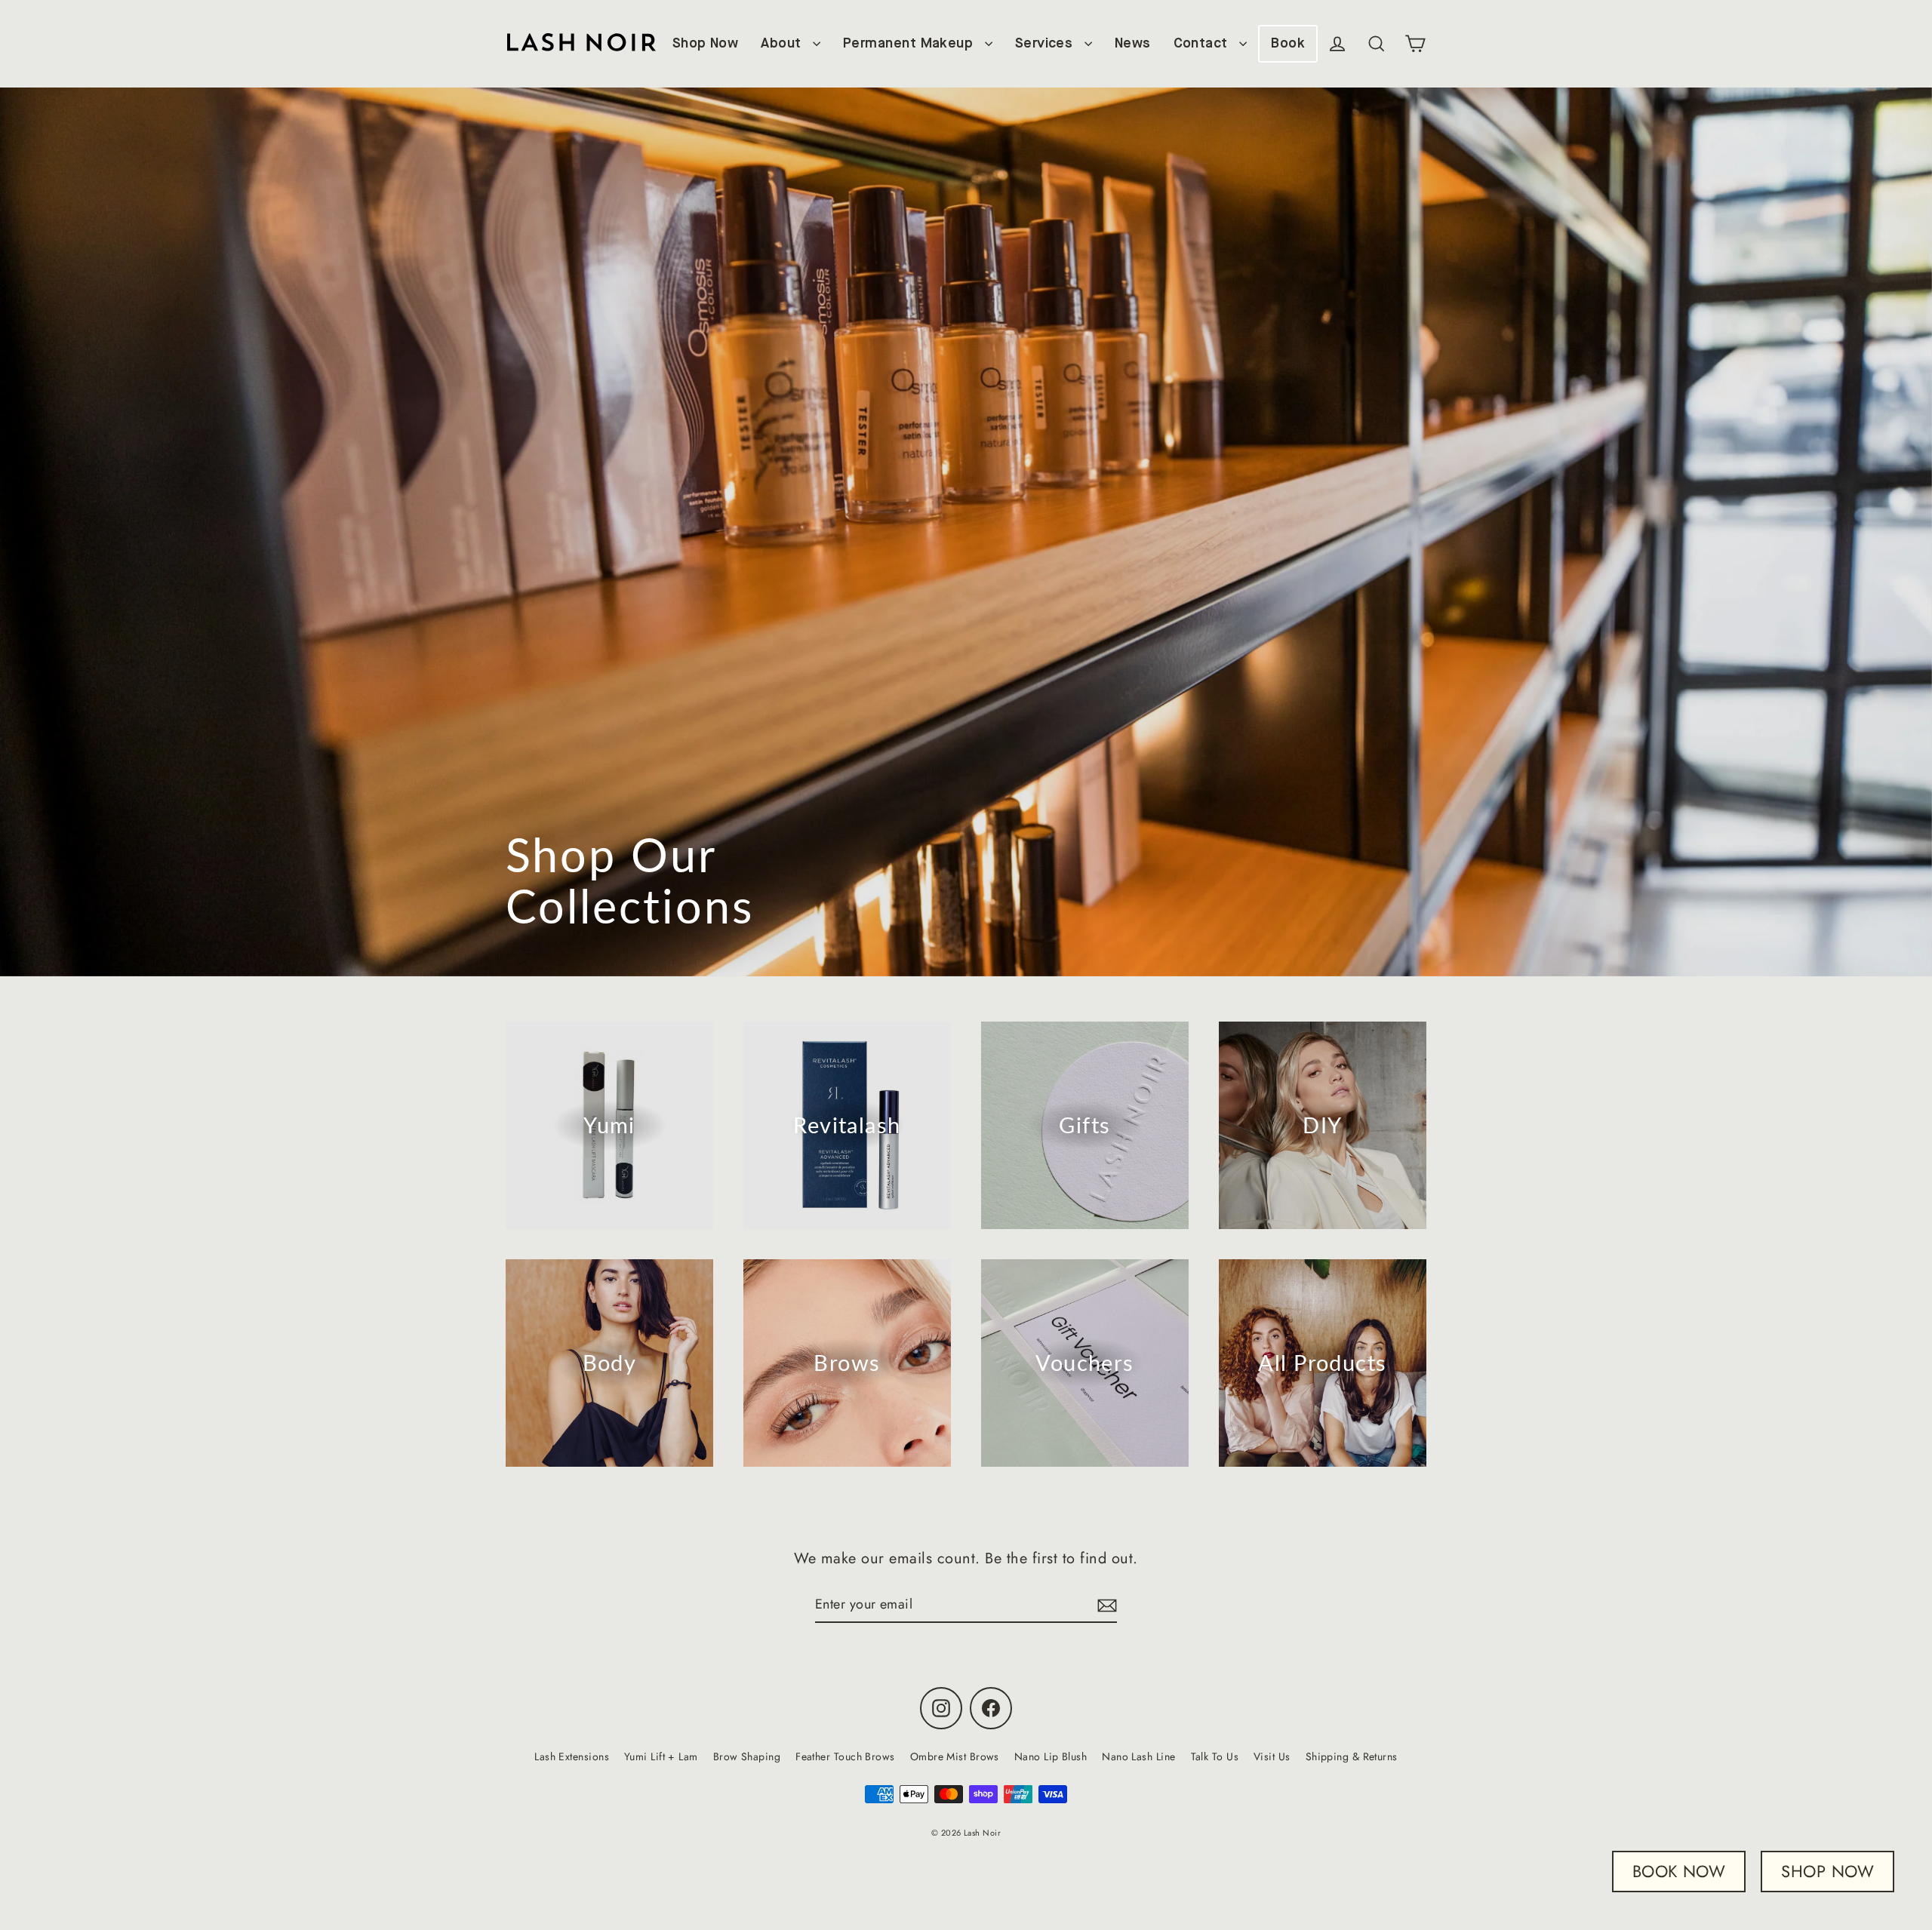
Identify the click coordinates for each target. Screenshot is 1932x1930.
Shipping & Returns (1352, 1756)
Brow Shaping (747, 1756)
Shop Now (706, 44)
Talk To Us (1215, 1756)
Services (1046, 44)
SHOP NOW (1827, 1871)
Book (1288, 44)
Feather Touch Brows (845, 1756)
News (1133, 44)
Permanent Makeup (910, 44)
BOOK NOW (1679, 1871)
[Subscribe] (1105, 1605)
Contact (1203, 44)
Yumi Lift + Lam (661, 1756)
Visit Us (1272, 1756)
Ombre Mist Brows (955, 1756)
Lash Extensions (572, 1756)
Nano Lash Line (1138, 1756)
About (783, 44)
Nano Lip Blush (1051, 1756)
